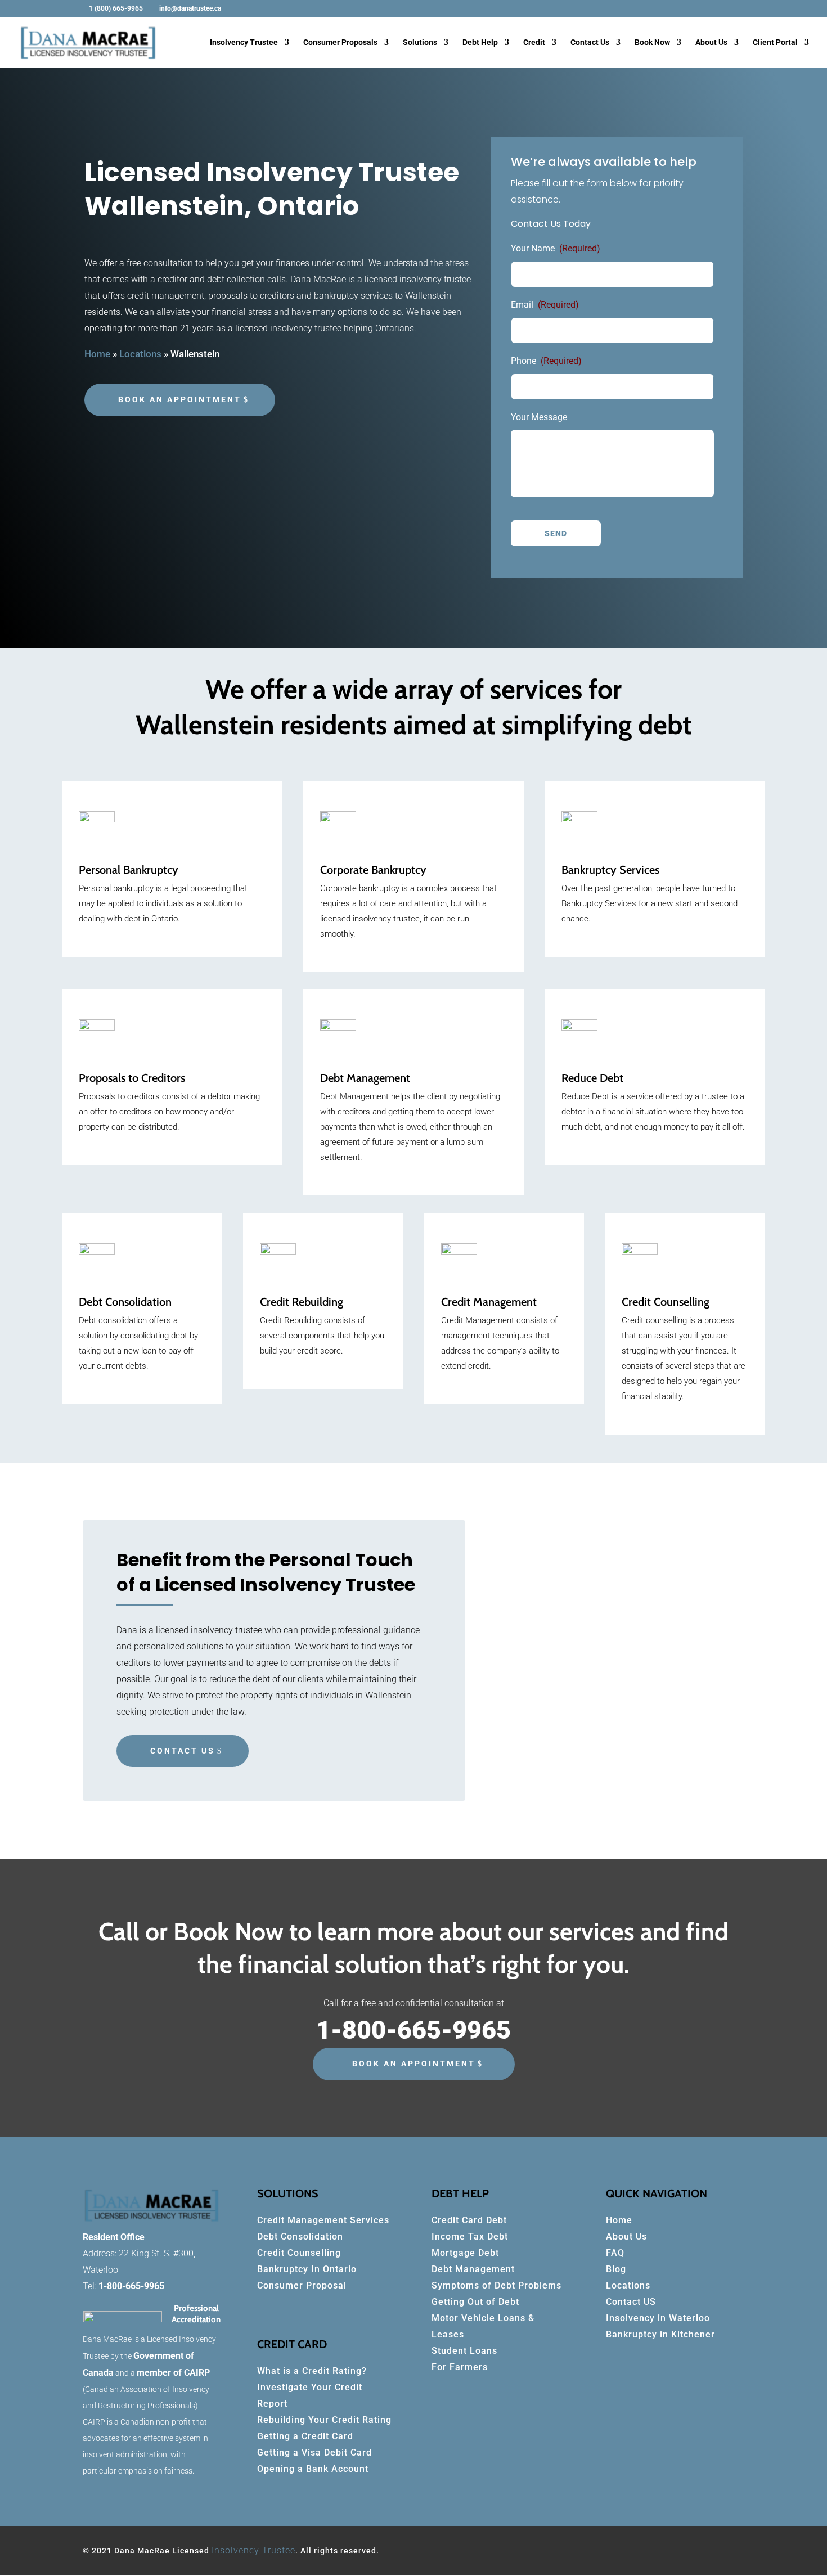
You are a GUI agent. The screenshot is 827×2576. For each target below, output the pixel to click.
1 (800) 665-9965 (116, 8)
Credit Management (489, 1302)
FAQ (615, 2253)
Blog (616, 2269)
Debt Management (365, 1078)
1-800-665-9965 (131, 2286)
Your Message (539, 417)
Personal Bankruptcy (129, 870)
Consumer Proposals (340, 42)
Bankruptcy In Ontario (307, 2269)
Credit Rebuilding (302, 1302)
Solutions (420, 42)
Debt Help (480, 42)
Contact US (631, 2302)
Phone (546, 361)
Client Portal (775, 42)
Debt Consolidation (300, 2236)
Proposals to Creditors (132, 1078)
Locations (628, 2285)
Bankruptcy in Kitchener (660, 2334)
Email (545, 305)
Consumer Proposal (302, 2285)
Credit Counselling (666, 1302)
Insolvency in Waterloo (658, 2318)
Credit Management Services (323, 2220)
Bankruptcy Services (610, 870)
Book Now (652, 42)
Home (619, 2220)
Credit (534, 42)
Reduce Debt (592, 1078)
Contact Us (590, 42)
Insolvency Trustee (244, 42)
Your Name (556, 248)
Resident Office (114, 2237)
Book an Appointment (180, 399)
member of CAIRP (173, 2373)
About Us (711, 42)
